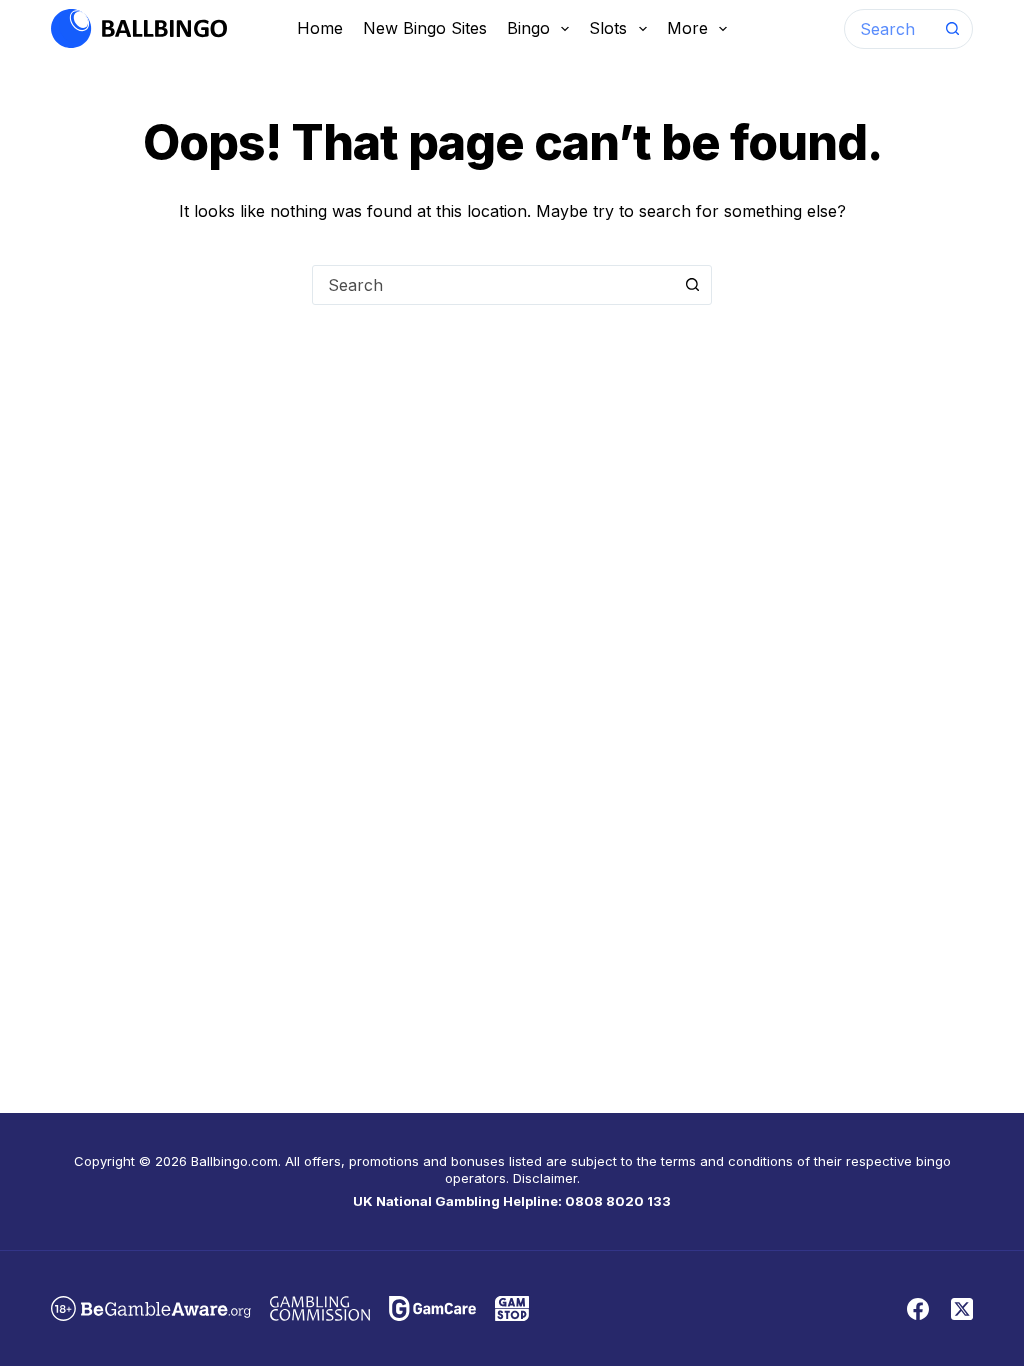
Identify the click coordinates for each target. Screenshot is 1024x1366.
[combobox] (889, 29)
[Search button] (953, 29)
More (687, 28)
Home (320, 28)
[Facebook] (918, 1309)
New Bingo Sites (425, 28)
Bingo (528, 28)
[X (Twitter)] (962, 1309)
